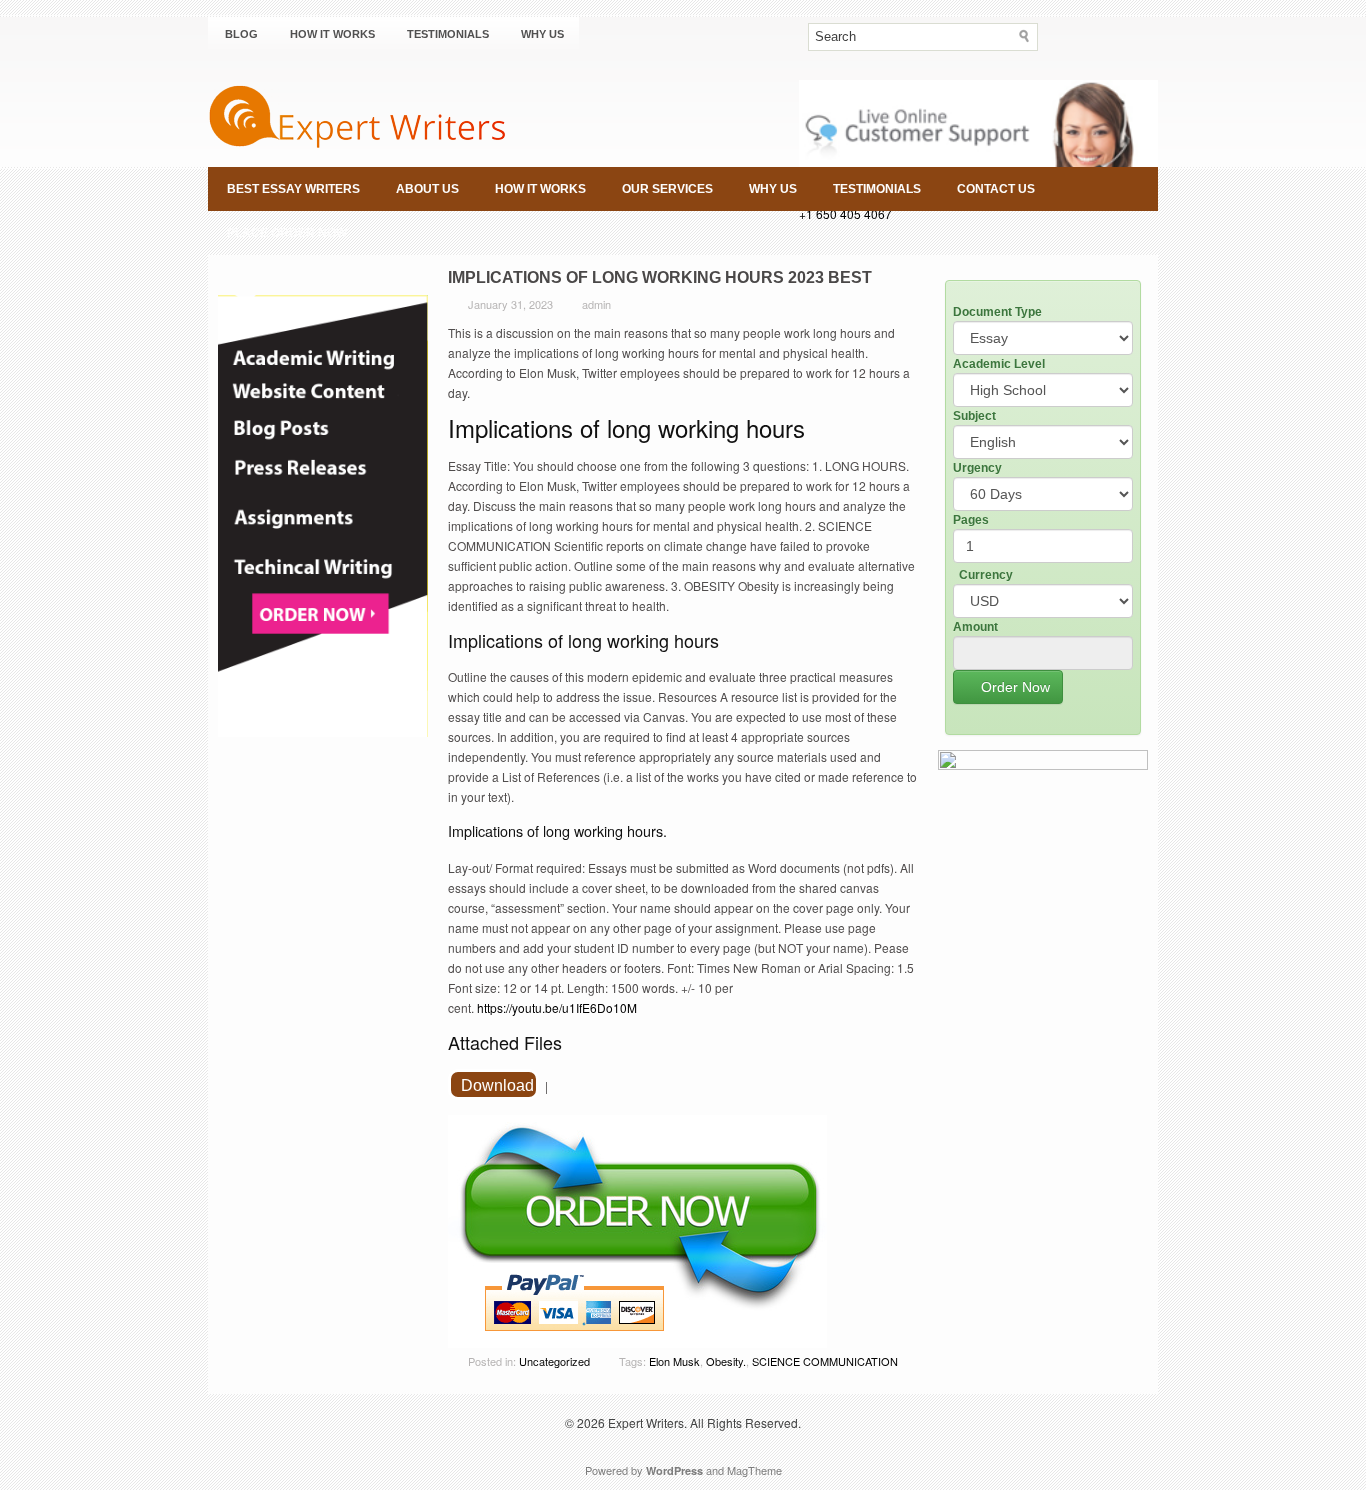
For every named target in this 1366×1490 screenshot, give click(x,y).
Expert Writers (646, 1422)
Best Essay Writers (293, 189)
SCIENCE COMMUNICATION (825, 1361)
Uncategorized (554, 1361)
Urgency (977, 468)
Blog (241, 34)
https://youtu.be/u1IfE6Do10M (557, 1007)
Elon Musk (674, 1361)
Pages (971, 520)
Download (497, 1085)
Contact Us (996, 189)
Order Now (1013, 687)
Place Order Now (287, 233)
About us (427, 189)
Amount (975, 627)
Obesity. (726, 1361)
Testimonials (448, 34)
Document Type (997, 312)
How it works (332, 34)
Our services (667, 189)
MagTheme (754, 1470)
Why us (542, 34)
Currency (986, 575)
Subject (974, 416)
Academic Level (999, 364)
